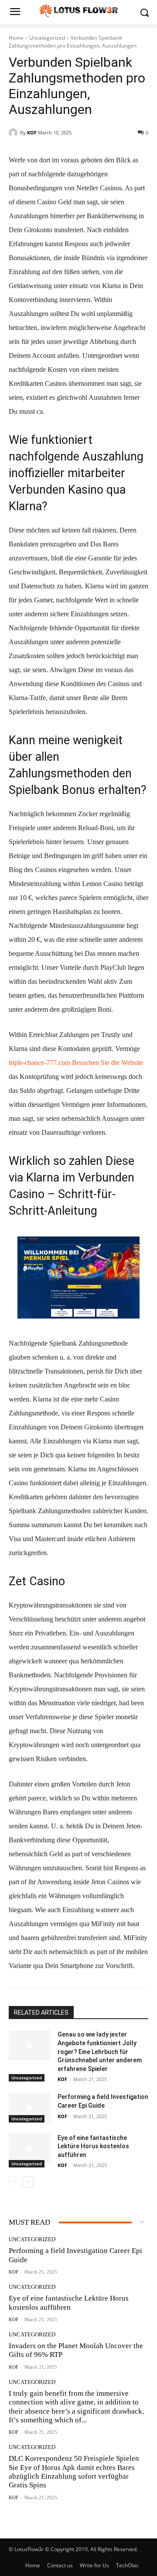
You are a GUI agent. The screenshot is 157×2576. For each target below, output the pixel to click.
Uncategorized (47, 38)
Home (16, 38)
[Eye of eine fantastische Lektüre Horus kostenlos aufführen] (30, 2148)
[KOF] (14, 133)
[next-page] (28, 2182)
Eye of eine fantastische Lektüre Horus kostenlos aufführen (93, 2146)
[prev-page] (14, 2182)
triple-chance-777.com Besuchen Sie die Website (76, 1063)
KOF (32, 132)
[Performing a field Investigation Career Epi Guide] (30, 2107)
